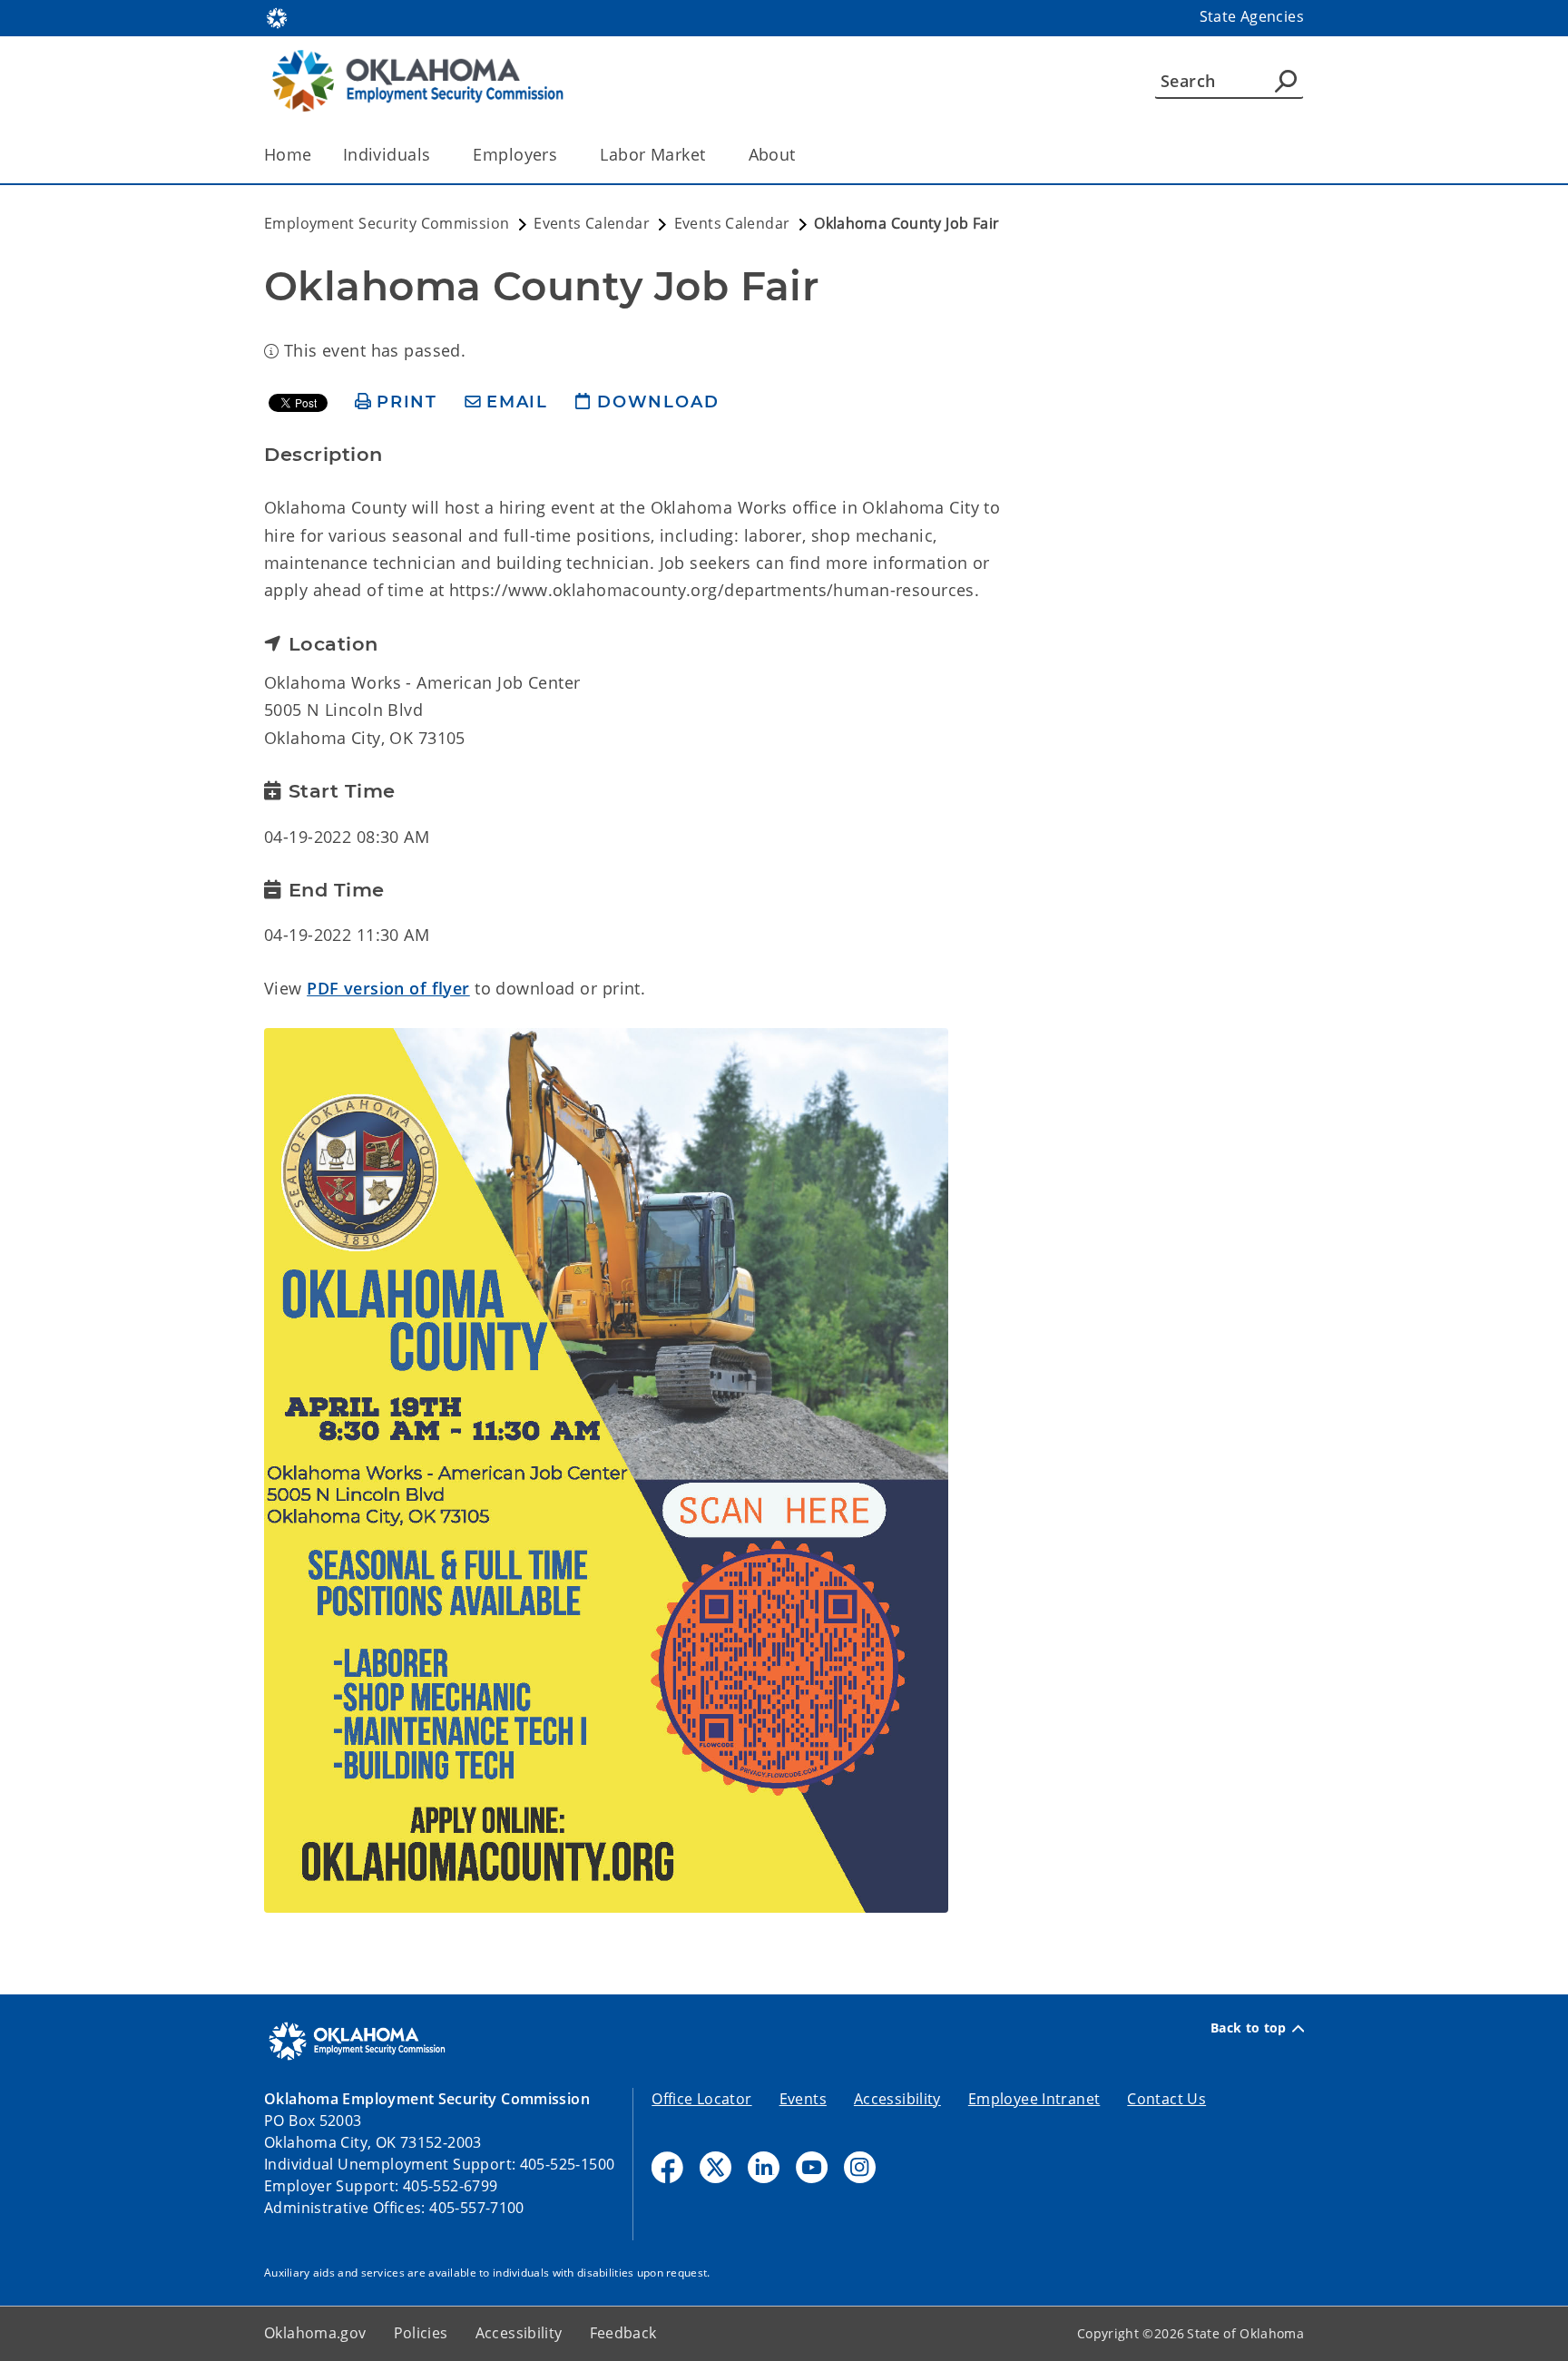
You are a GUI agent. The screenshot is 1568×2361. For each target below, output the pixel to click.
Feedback (623, 2333)
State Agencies (1252, 16)
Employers (515, 154)
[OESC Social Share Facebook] (667, 2167)
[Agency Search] (1286, 81)
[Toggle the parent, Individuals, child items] (436, 155)
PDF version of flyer (388, 988)
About (772, 154)
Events (803, 2099)
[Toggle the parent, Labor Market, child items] (712, 155)
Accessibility (897, 2099)
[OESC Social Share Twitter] (715, 2167)
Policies (421, 2333)
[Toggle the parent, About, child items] (802, 155)
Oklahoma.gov (315, 2333)
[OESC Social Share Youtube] (812, 2167)
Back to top (1249, 2028)
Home (288, 154)
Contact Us (1166, 2099)
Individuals (387, 154)
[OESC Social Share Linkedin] (764, 2167)
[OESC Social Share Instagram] (860, 2167)
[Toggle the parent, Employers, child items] (563, 155)
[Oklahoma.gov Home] (277, 16)
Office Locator (701, 2099)
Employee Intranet (1034, 2099)
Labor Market (652, 154)
